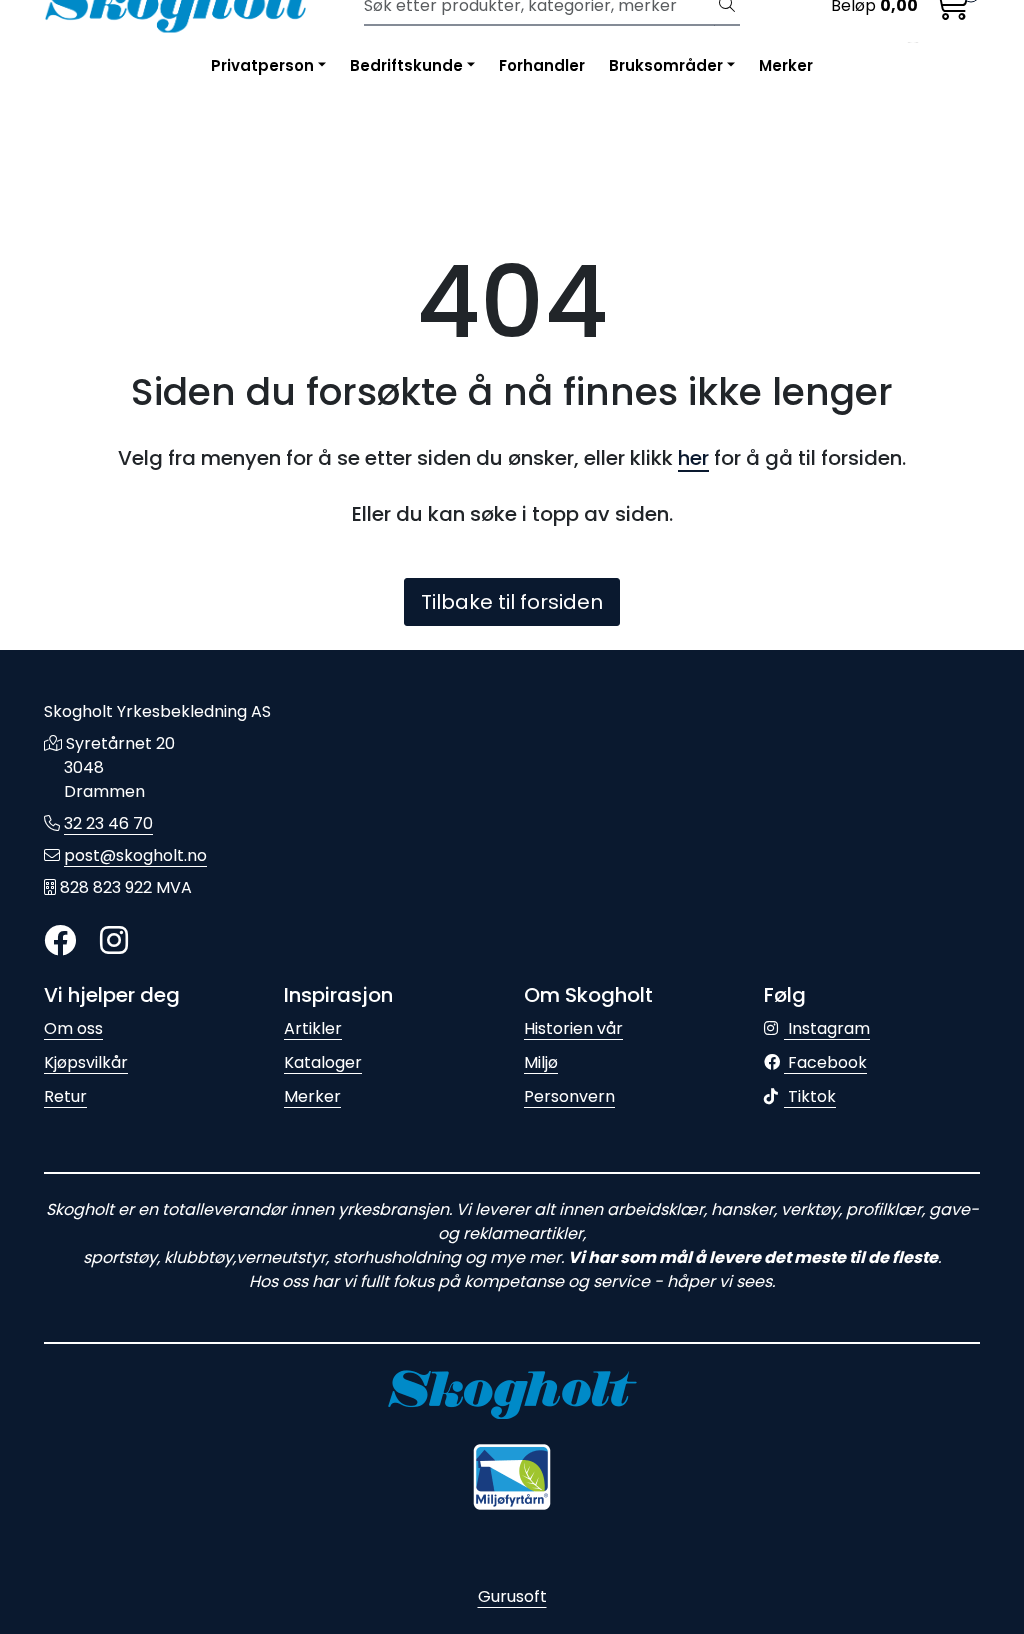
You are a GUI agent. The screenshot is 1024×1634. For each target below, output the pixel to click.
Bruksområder (666, 65)
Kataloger (323, 1062)
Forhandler (542, 65)
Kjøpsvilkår (86, 1062)
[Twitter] (60, 941)
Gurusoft (512, 1596)
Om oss (73, 1028)
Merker (786, 65)
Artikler (313, 1028)
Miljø (541, 1062)
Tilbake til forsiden (512, 602)
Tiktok (810, 1096)
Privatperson (262, 65)
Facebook (825, 1062)
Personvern (569, 1096)
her (693, 458)
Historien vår (573, 1028)
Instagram (827, 1028)
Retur (65, 1096)
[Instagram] (114, 941)
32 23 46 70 (108, 823)
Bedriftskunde (406, 65)
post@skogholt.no (135, 855)
